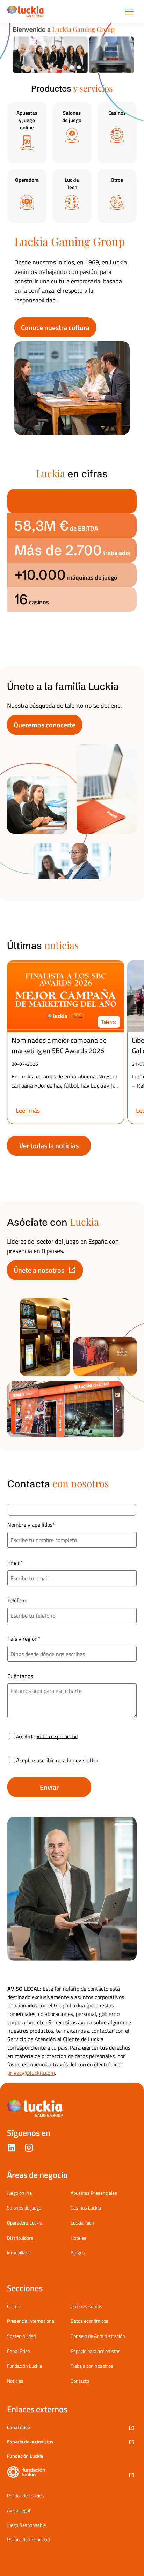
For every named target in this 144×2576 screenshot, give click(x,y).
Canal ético (18, 2427)
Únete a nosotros (39, 1270)
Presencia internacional (31, 2321)
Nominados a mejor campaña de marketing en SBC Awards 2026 (59, 1045)
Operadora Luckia (25, 2223)
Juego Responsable (26, 2525)
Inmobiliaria (19, 2252)
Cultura (14, 2306)
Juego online (19, 2193)
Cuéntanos (20, 1676)
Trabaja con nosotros (92, 2366)
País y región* (24, 1639)
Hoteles (78, 2238)
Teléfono (17, 1600)
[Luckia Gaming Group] (26, 12)
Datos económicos (89, 2321)
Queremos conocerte (45, 725)
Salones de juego (24, 2208)
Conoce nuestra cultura (55, 327)
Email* (15, 1563)
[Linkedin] (11, 2149)
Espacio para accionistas (96, 2351)
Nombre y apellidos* (31, 1525)
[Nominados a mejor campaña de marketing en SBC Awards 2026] (66, 996)
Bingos (78, 2252)
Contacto (80, 2381)
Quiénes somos (87, 2306)
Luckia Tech (82, 2223)
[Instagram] (29, 2149)
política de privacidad (57, 1736)
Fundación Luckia (24, 2366)
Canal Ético (18, 2351)
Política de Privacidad (28, 2540)
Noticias (15, 2381)
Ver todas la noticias (49, 1146)
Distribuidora (20, 2238)
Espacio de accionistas (30, 2442)
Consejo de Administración (98, 2336)
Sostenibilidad (21, 2336)
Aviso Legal (19, 2510)
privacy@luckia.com (31, 2073)
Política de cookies (26, 2496)
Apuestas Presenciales (94, 2193)
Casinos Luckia (86, 2208)
